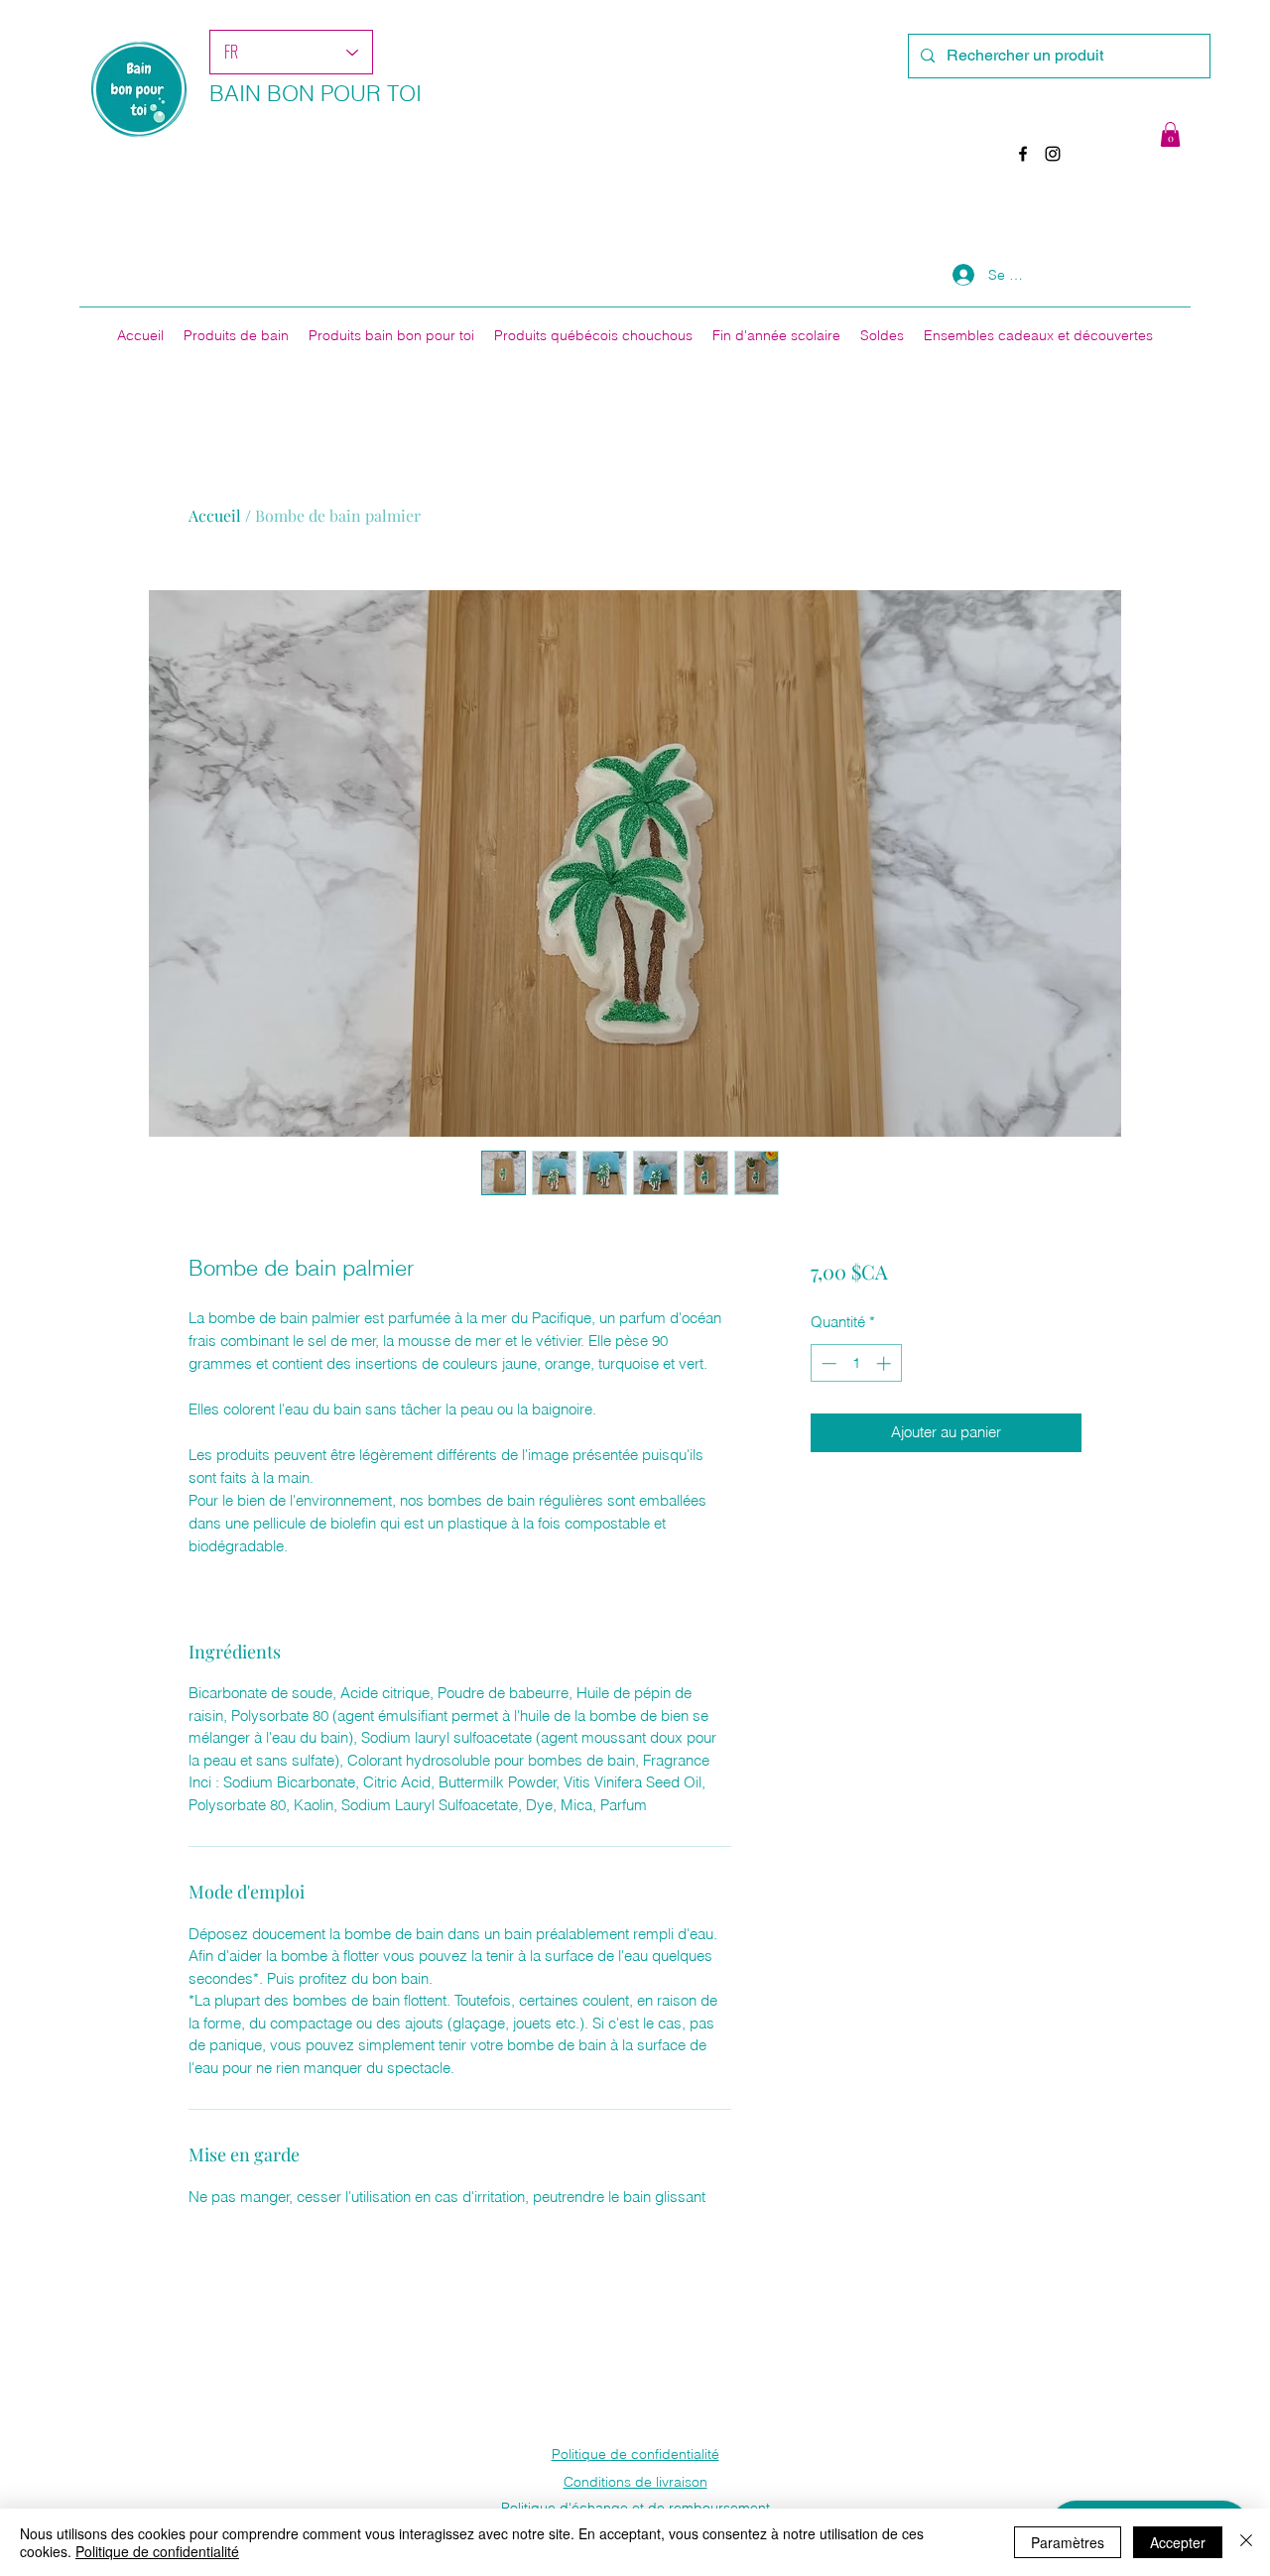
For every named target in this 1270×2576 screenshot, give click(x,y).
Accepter (1178, 2542)
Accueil (215, 515)
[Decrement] (827, 1363)
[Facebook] (1023, 154)
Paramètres (1068, 2542)
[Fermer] (1246, 2542)
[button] (1170, 134)
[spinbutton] (856, 1363)
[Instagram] (1053, 154)
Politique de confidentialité (157, 2551)
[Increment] (886, 1363)
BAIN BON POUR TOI (316, 93)
